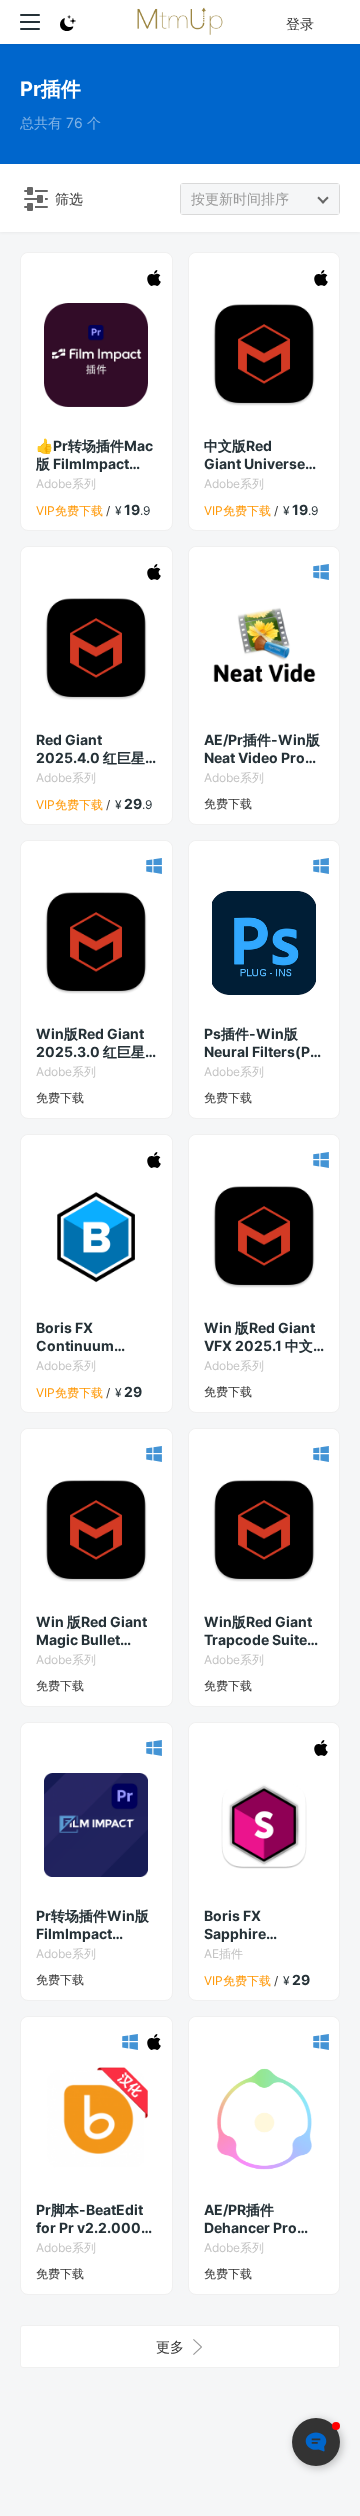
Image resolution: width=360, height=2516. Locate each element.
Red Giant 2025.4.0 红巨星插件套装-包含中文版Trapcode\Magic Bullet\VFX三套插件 (95, 749)
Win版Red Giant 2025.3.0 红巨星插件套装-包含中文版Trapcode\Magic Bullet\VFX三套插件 (95, 1043)
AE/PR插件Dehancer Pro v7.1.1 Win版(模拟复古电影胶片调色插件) (260, 2219)
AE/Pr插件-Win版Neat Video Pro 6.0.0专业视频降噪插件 (262, 749)
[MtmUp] (179, 22)
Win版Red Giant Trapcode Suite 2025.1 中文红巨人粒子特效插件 (264, 1631)
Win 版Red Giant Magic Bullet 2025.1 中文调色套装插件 (96, 1631)
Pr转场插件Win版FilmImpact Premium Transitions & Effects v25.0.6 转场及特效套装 (92, 1925)
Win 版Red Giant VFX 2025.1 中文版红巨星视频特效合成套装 (260, 1337)
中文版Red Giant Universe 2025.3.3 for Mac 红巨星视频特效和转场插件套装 (263, 455)
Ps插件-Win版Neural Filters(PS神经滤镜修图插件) (263, 1043)
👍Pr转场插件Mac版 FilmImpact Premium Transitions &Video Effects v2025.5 (94, 455)
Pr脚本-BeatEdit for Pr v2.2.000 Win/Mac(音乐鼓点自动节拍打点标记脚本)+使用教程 (93, 2219)
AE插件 (223, 1953)
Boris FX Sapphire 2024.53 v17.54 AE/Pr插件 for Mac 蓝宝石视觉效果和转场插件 (262, 1925)
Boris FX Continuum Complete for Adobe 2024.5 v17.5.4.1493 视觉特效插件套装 (93, 1337)
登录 (300, 23)
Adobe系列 (66, 483)
